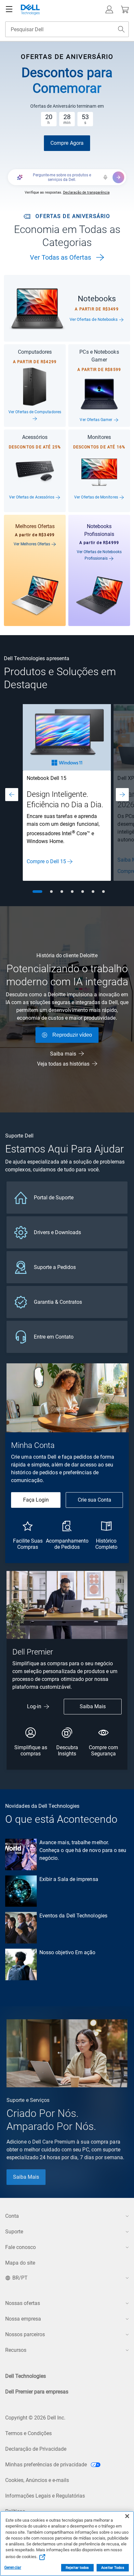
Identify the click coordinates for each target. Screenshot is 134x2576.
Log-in (34, 1706)
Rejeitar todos (77, 2568)
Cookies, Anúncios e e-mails (37, 2480)
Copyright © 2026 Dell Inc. (35, 2418)
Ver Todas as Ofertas (60, 257)
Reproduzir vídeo (72, 1035)
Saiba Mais (93, 1706)
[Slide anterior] (12, 795)
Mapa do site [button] (20, 2263)
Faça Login (36, 1500)
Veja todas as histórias (63, 1064)
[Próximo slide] (122, 795)
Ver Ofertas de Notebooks (94, 319)
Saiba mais (63, 1054)
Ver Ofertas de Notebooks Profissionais (99, 555)
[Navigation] (9, 9)
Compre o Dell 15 (46, 861)
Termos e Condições (28, 2433)
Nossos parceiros (25, 2334)
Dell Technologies (26, 2376)
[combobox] (67, 29)
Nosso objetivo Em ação (67, 1952)
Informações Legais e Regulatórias (45, 2496)
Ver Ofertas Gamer (96, 420)
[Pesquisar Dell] (121, 29)
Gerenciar (13, 2568)
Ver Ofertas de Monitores (97, 497)
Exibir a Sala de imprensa (69, 1879)
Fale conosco (20, 2247)
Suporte (14, 2232)
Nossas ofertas (23, 2303)
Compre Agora (67, 143)
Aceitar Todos (113, 2568)
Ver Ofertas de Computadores (35, 412)
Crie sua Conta (94, 1500)
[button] (109, 9)
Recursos (16, 2350)
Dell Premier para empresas (37, 2392)
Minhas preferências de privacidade (47, 2465)
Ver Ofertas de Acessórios (32, 497)
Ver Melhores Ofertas (32, 544)
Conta (12, 2216)
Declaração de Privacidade (36, 2449)
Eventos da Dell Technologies (73, 1916)
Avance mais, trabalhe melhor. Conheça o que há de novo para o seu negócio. (83, 1850)
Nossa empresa (23, 2319)
